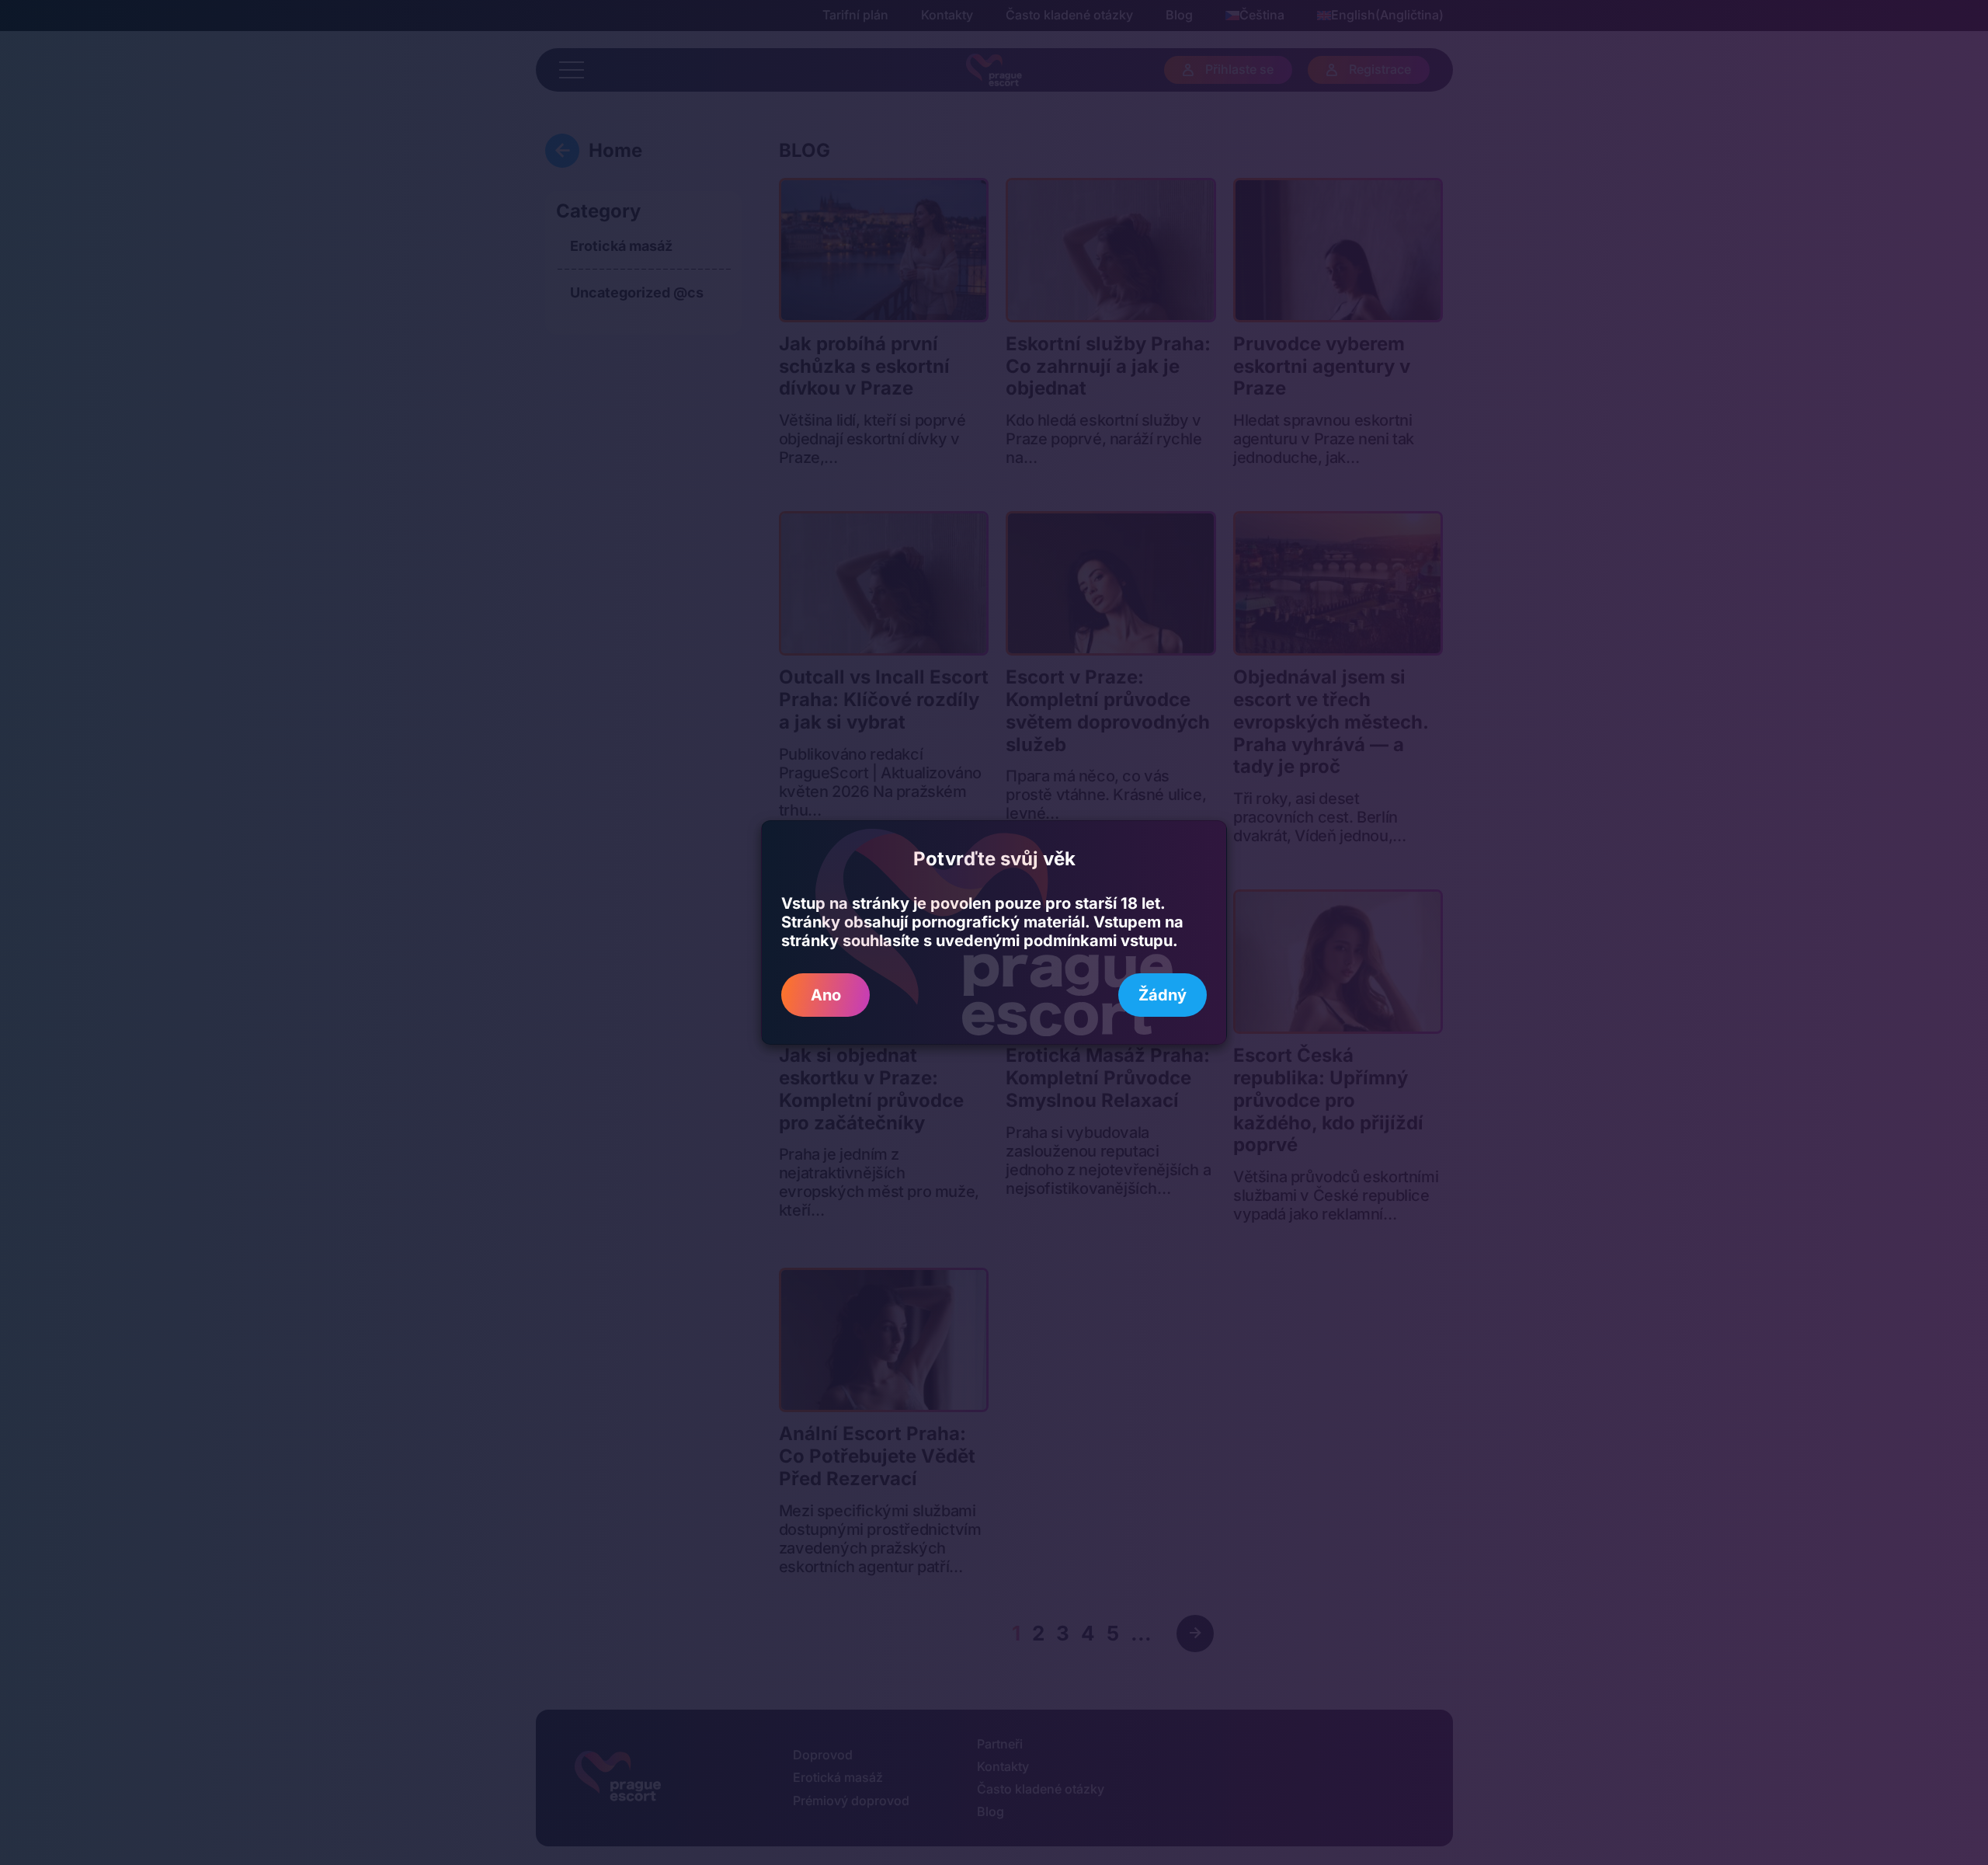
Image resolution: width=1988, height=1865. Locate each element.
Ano (826, 995)
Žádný (1163, 995)
